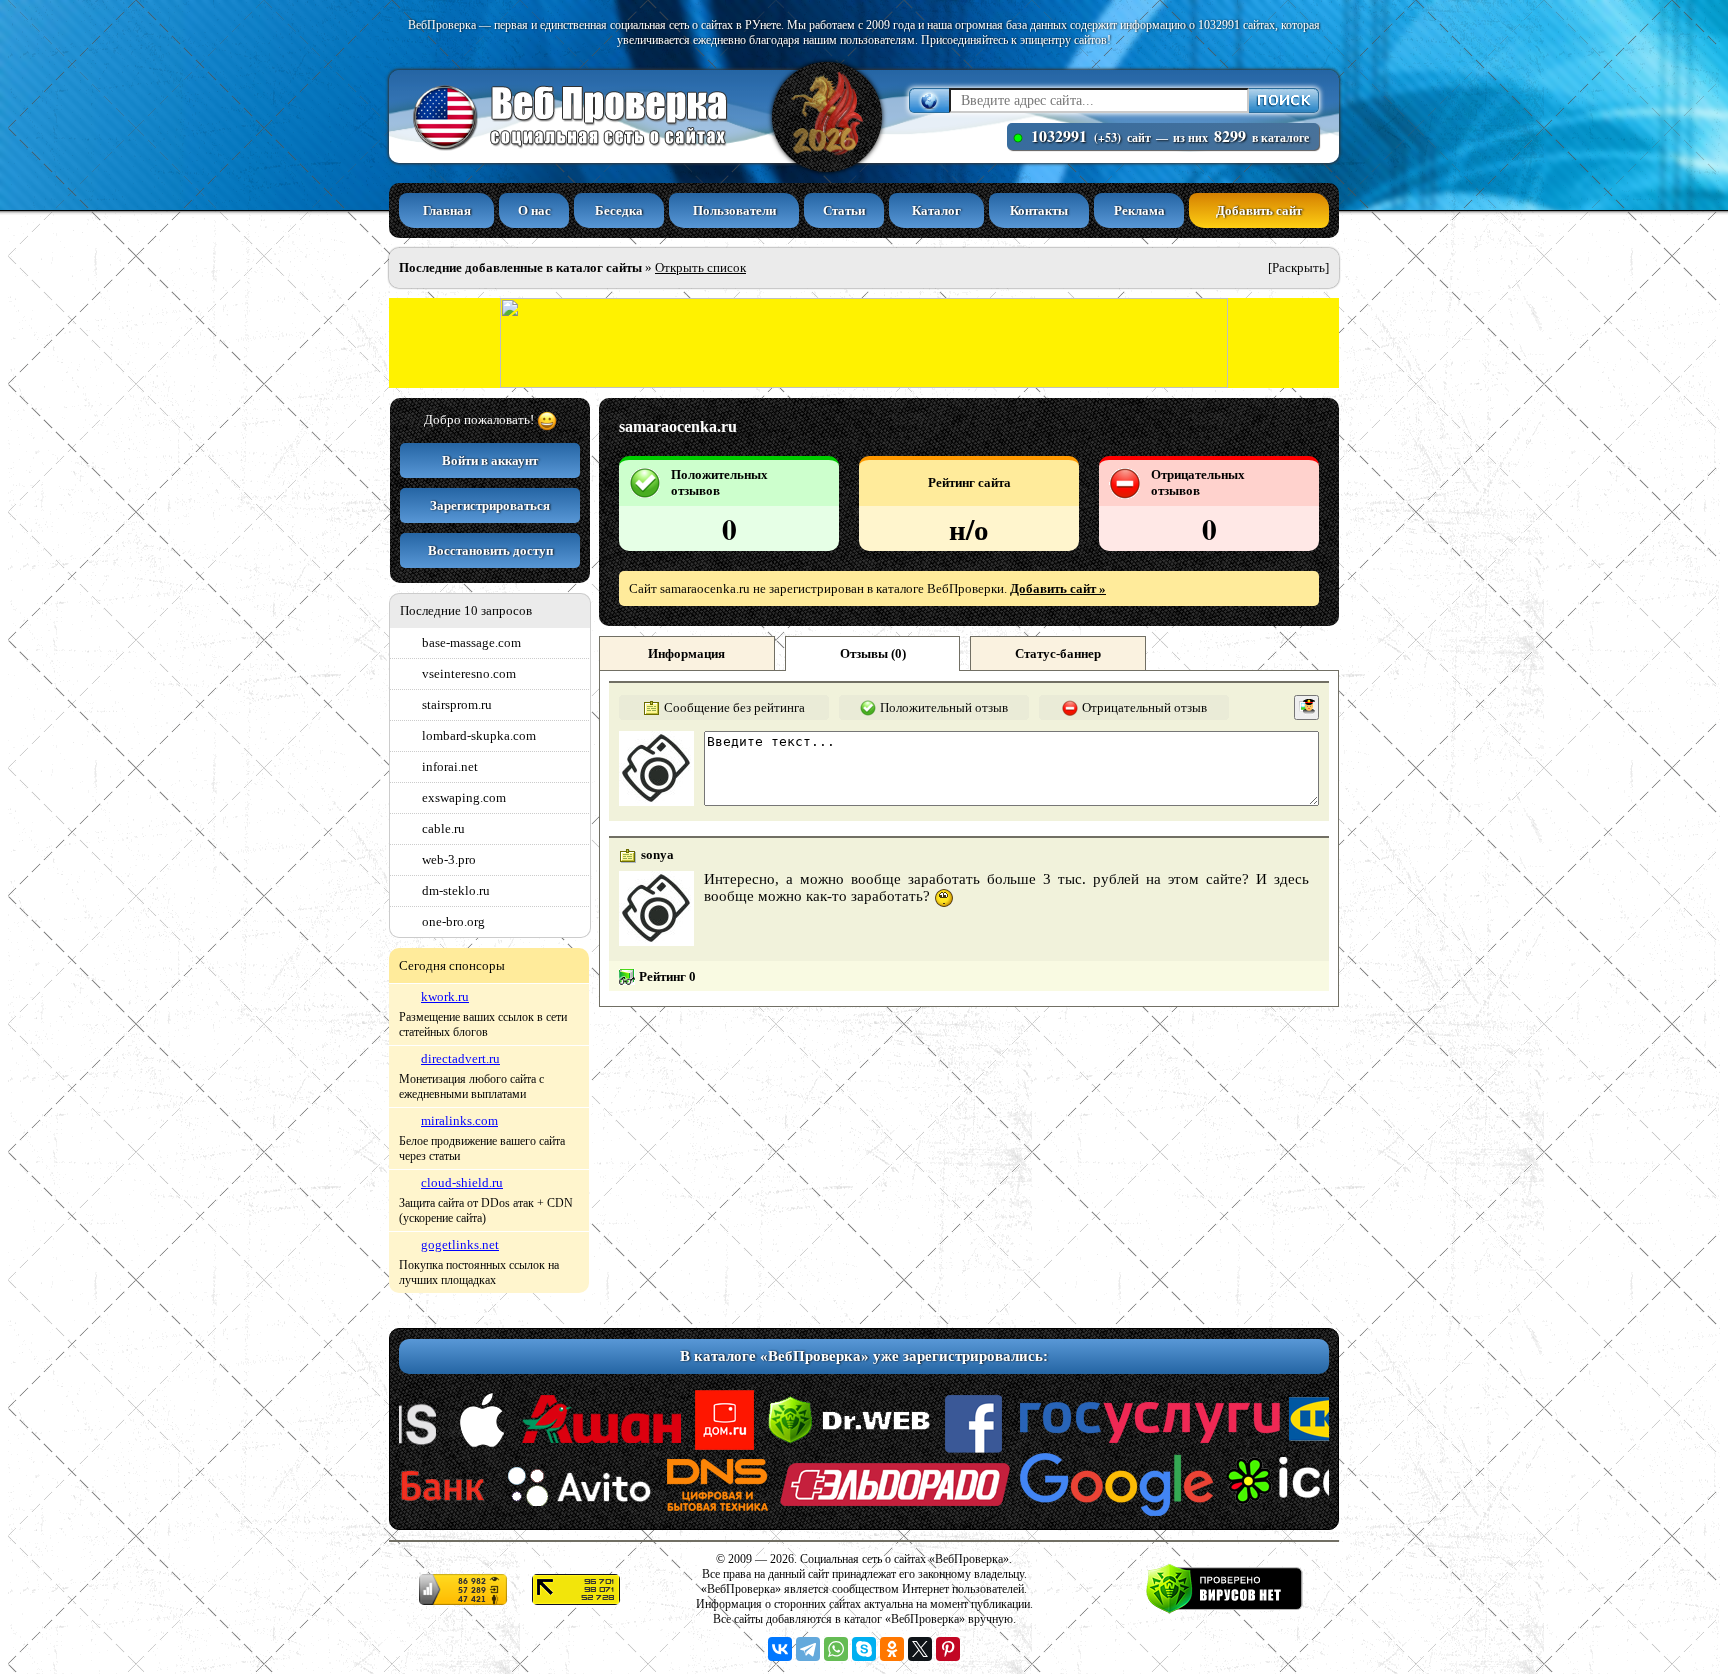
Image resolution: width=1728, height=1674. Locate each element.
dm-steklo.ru (456, 890)
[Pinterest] (948, 1649)
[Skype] (864, 1649)
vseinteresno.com (469, 673)
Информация (686, 653)
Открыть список (700, 267)
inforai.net (450, 766)
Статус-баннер (1058, 653)
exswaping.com (464, 797)
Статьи (844, 210)
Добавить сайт (1259, 210)
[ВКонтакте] (780, 1649)
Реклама (1139, 210)
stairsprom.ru (457, 704)
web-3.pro (449, 859)
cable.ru (443, 828)
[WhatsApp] (836, 1649)
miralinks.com (459, 1120)
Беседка (619, 210)
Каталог (936, 210)
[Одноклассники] (892, 1649)
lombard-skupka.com (479, 735)
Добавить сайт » (1058, 588)
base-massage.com (471, 642)
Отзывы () (873, 653)
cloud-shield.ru (462, 1182)
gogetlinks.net (460, 1244)
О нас (534, 210)
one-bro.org (453, 921)
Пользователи (734, 210)
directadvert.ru (460, 1058)
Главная (447, 210)
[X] (920, 1649)
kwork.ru (445, 996)
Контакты (1039, 210)
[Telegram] (808, 1649)
